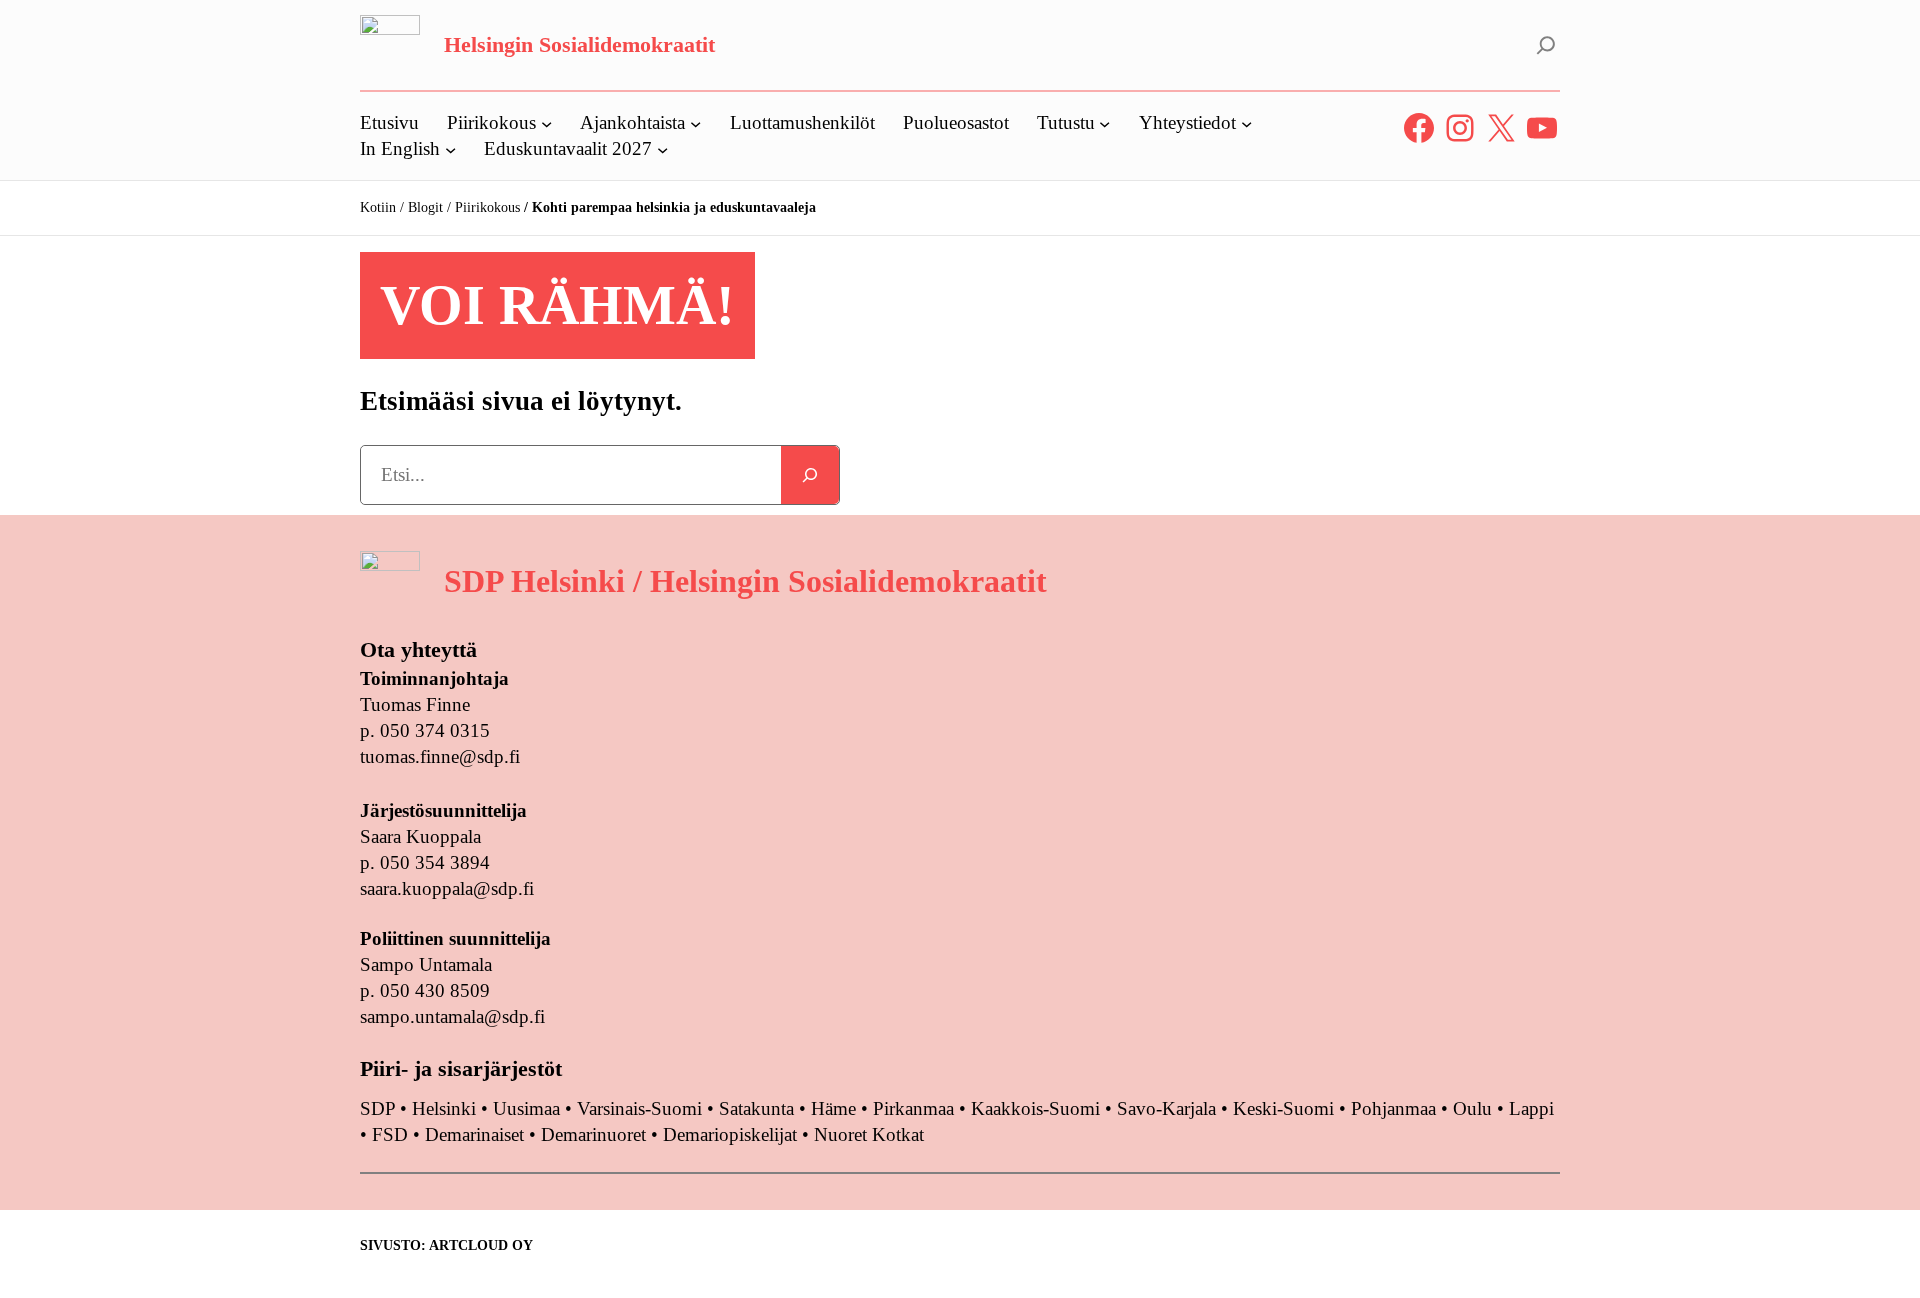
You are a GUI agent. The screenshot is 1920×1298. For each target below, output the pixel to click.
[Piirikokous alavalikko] (546, 122)
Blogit (425, 207)
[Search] (810, 475)
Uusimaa (526, 1108)
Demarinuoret (593, 1134)
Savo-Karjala (1166, 1108)
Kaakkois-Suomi (1035, 1108)
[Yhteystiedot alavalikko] (1246, 122)
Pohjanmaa (1396, 1108)
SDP (377, 1108)
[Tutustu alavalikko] (1104, 122)
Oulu (1472, 1108)
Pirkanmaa (913, 1108)
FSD (390, 1134)
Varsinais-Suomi (639, 1108)
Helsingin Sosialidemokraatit (579, 44)
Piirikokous (487, 207)
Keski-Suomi (1283, 1108)
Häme (836, 1108)
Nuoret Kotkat (869, 1134)
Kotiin (378, 207)
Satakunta (756, 1108)
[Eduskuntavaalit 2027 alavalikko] (662, 148)
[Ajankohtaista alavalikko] (695, 122)
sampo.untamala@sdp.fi (452, 1016)
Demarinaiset (474, 1134)
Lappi (1531, 1108)
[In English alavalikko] (450, 148)
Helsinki (446, 1108)
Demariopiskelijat (730, 1134)
